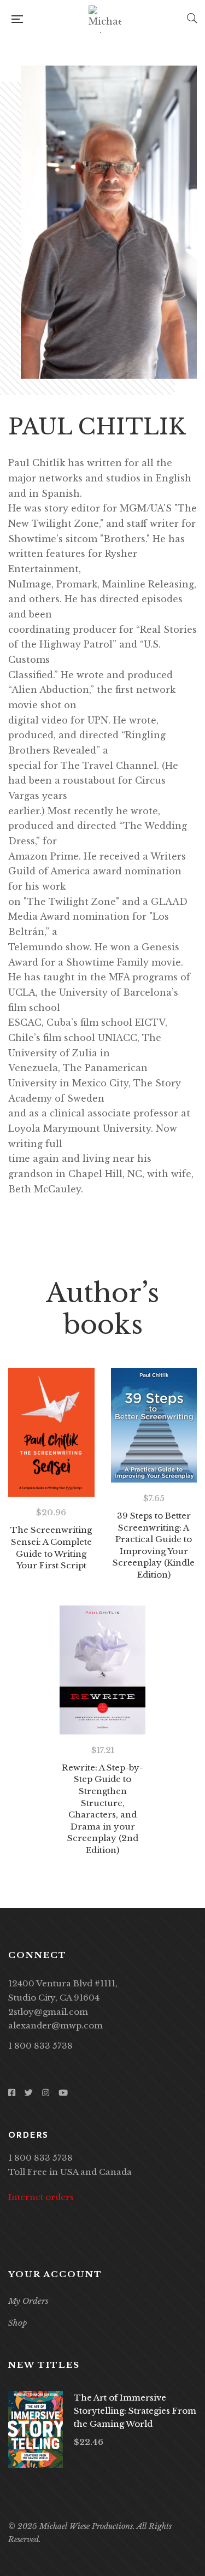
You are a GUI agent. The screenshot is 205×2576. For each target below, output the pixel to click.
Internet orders (41, 2197)
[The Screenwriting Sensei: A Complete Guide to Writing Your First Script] (51, 1432)
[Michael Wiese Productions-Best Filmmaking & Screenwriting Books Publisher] (105, 19)
